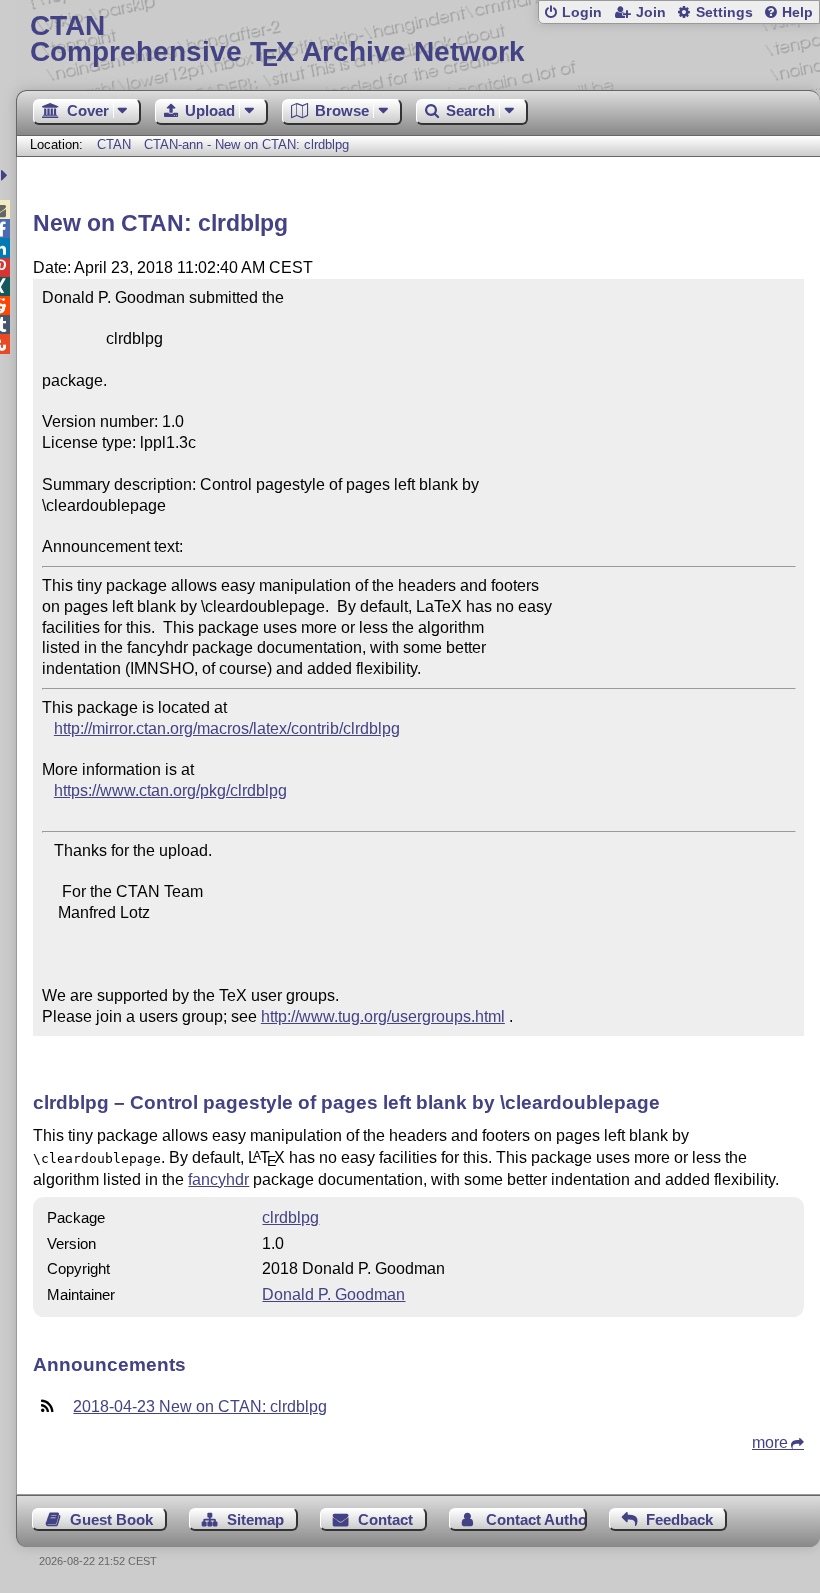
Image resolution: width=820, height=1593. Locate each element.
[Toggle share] (6, 175)
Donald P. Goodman (333, 1294)
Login (582, 12)
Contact (385, 1519)
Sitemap (255, 1519)
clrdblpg (290, 1217)
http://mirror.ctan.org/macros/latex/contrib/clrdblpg (227, 728)
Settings (724, 12)
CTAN (114, 144)
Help (797, 12)
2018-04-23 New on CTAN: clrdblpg (200, 1406)
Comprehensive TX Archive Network (277, 39)
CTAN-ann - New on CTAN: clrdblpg (246, 144)
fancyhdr (218, 1179)
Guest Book (111, 1519)
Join (651, 12)
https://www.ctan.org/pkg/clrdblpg (170, 790)
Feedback (679, 1519)
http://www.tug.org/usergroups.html (383, 1016)
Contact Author (536, 1519)
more (770, 1442)
